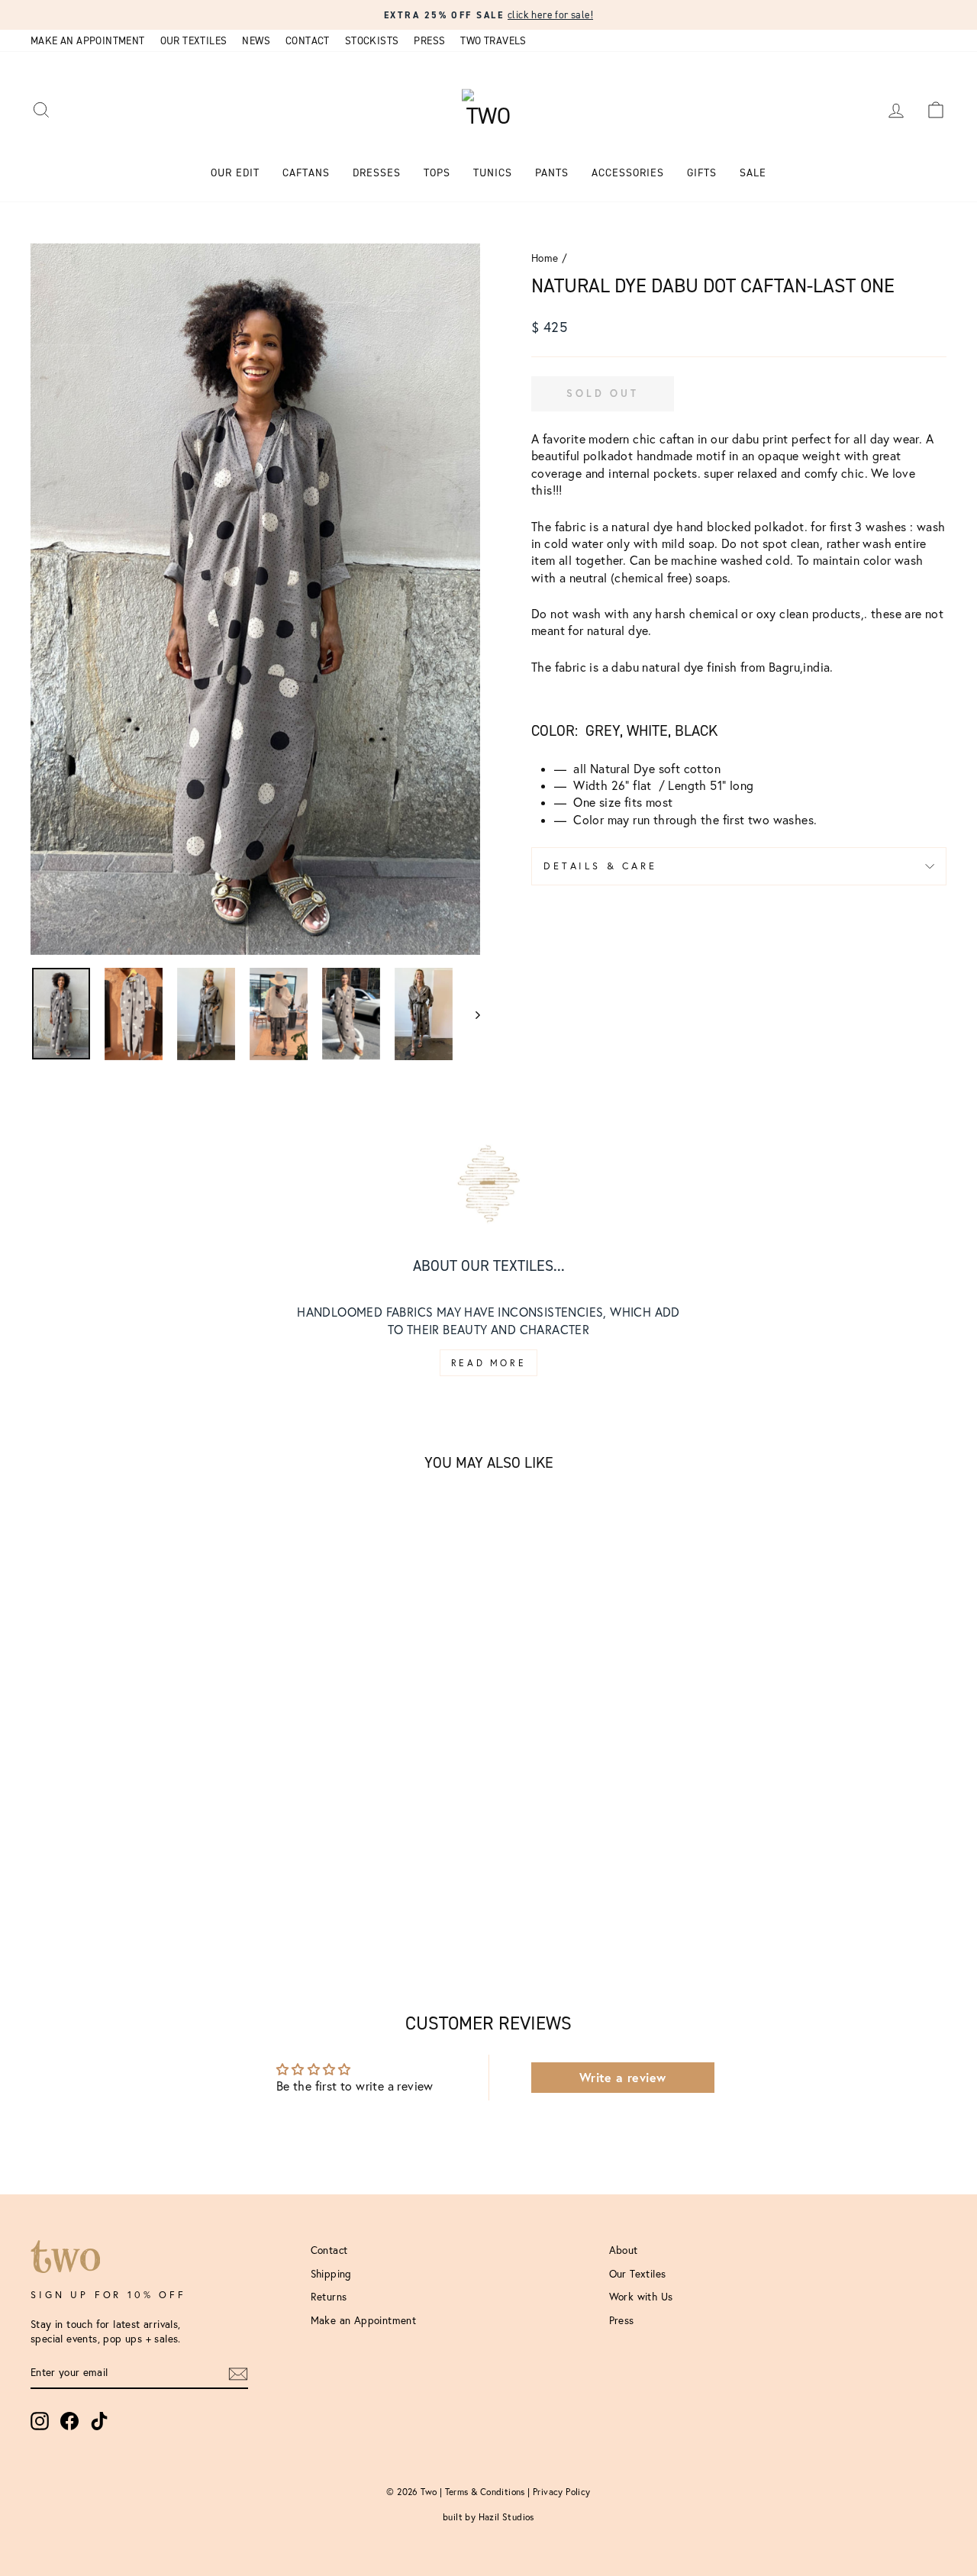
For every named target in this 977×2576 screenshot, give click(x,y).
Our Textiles (194, 40)
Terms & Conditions (485, 2492)
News (256, 40)
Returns (329, 2297)
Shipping (331, 2274)
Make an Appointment (88, 40)
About (624, 2250)
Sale (753, 173)
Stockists (372, 40)
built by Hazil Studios (488, 2517)
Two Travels (493, 40)
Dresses (377, 173)
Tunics (493, 173)
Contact (308, 40)
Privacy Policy (562, 2492)
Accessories (628, 173)
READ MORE (488, 1363)
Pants (552, 173)
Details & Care (600, 866)
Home (545, 258)
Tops (437, 173)
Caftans (306, 173)
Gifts (702, 173)
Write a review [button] (623, 2077)
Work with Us (641, 2297)
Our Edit (235, 173)
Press (429, 40)
